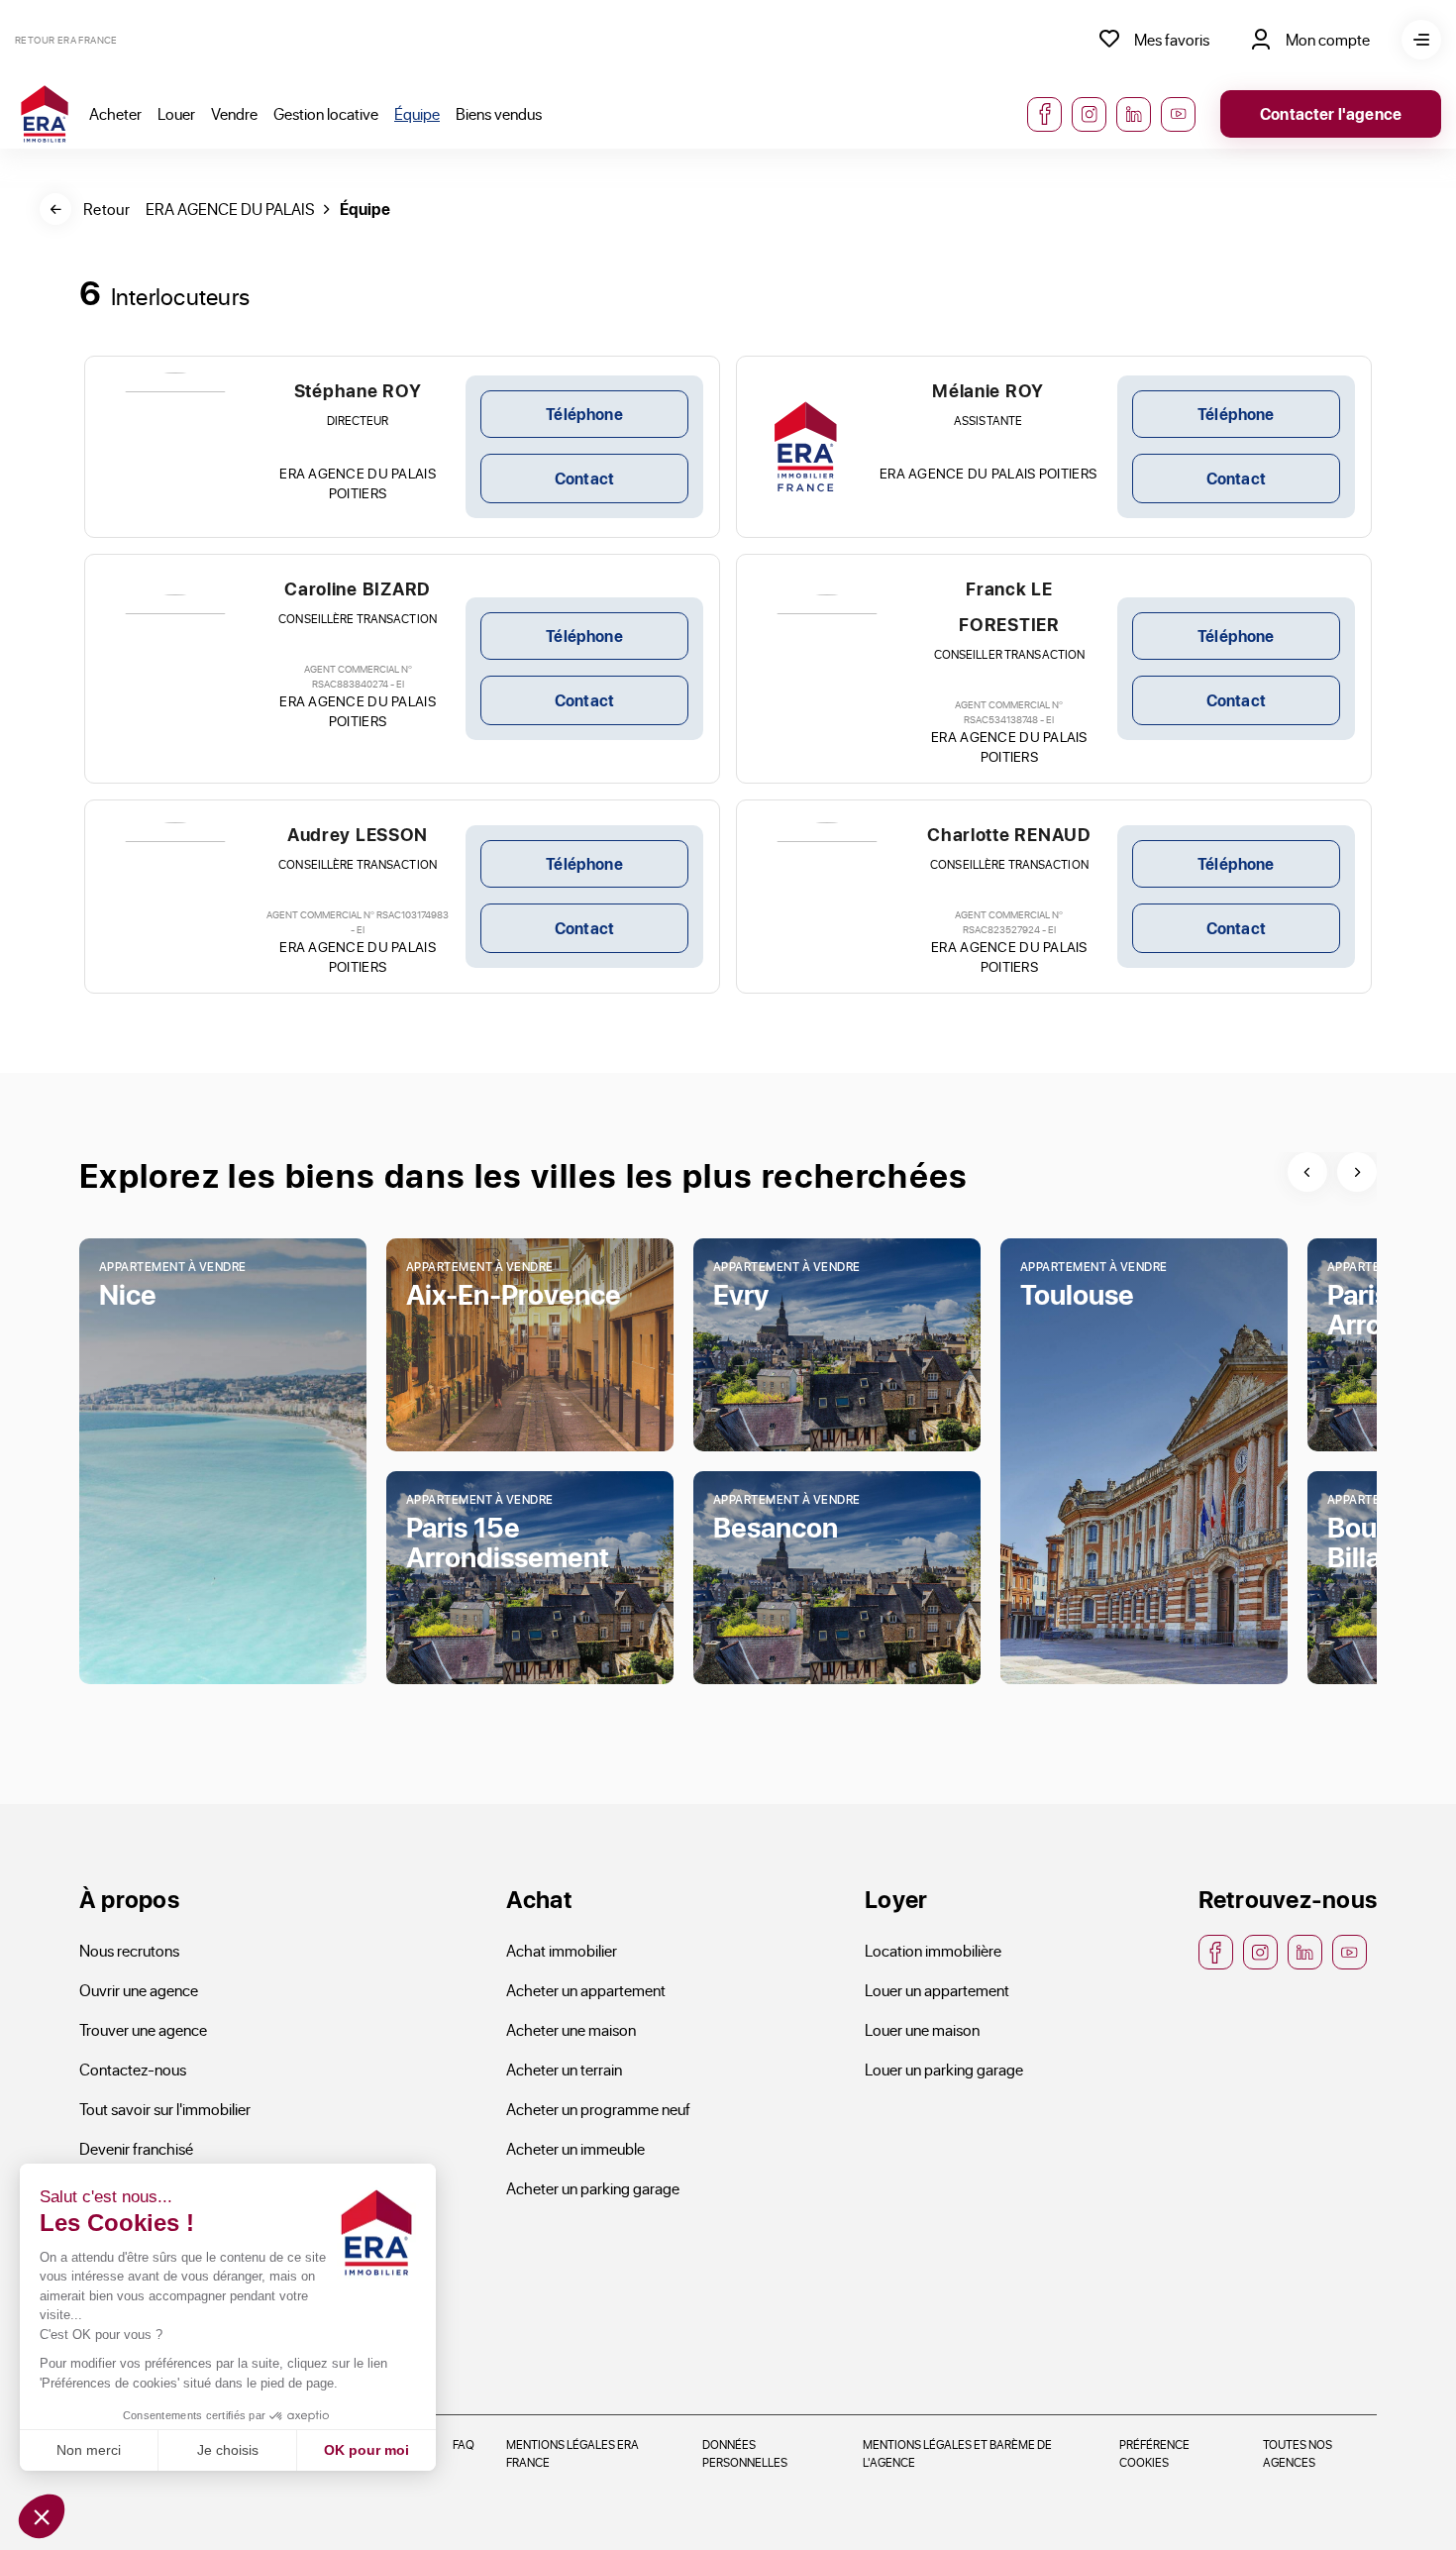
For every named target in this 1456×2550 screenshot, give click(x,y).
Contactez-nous (133, 2069)
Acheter (115, 113)
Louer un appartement (937, 1990)
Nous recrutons (129, 1950)
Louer (176, 113)
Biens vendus (499, 113)
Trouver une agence (143, 2029)
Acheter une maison (571, 2029)
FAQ (464, 2444)
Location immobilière (933, 1950)
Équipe (417, 113)
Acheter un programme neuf (598, 2109)
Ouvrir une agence (139, 1990)
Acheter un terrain (564, 2069)
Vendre (234, 113)
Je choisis (228, 2450)
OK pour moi (366, 2450)
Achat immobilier (562, 1950)
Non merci (89, 2450)
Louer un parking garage (944, 2069)
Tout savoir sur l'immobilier (165, 2109)
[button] (42, 2516)
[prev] (1307, 1172)
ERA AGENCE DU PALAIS (230, 209)
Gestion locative (326, 113)
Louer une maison (922, 2029)
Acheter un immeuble (575, 2148)
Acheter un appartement (586, 1990)
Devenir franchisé (136, 2148)
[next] (1357, 1172)
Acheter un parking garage (593, 2188)
